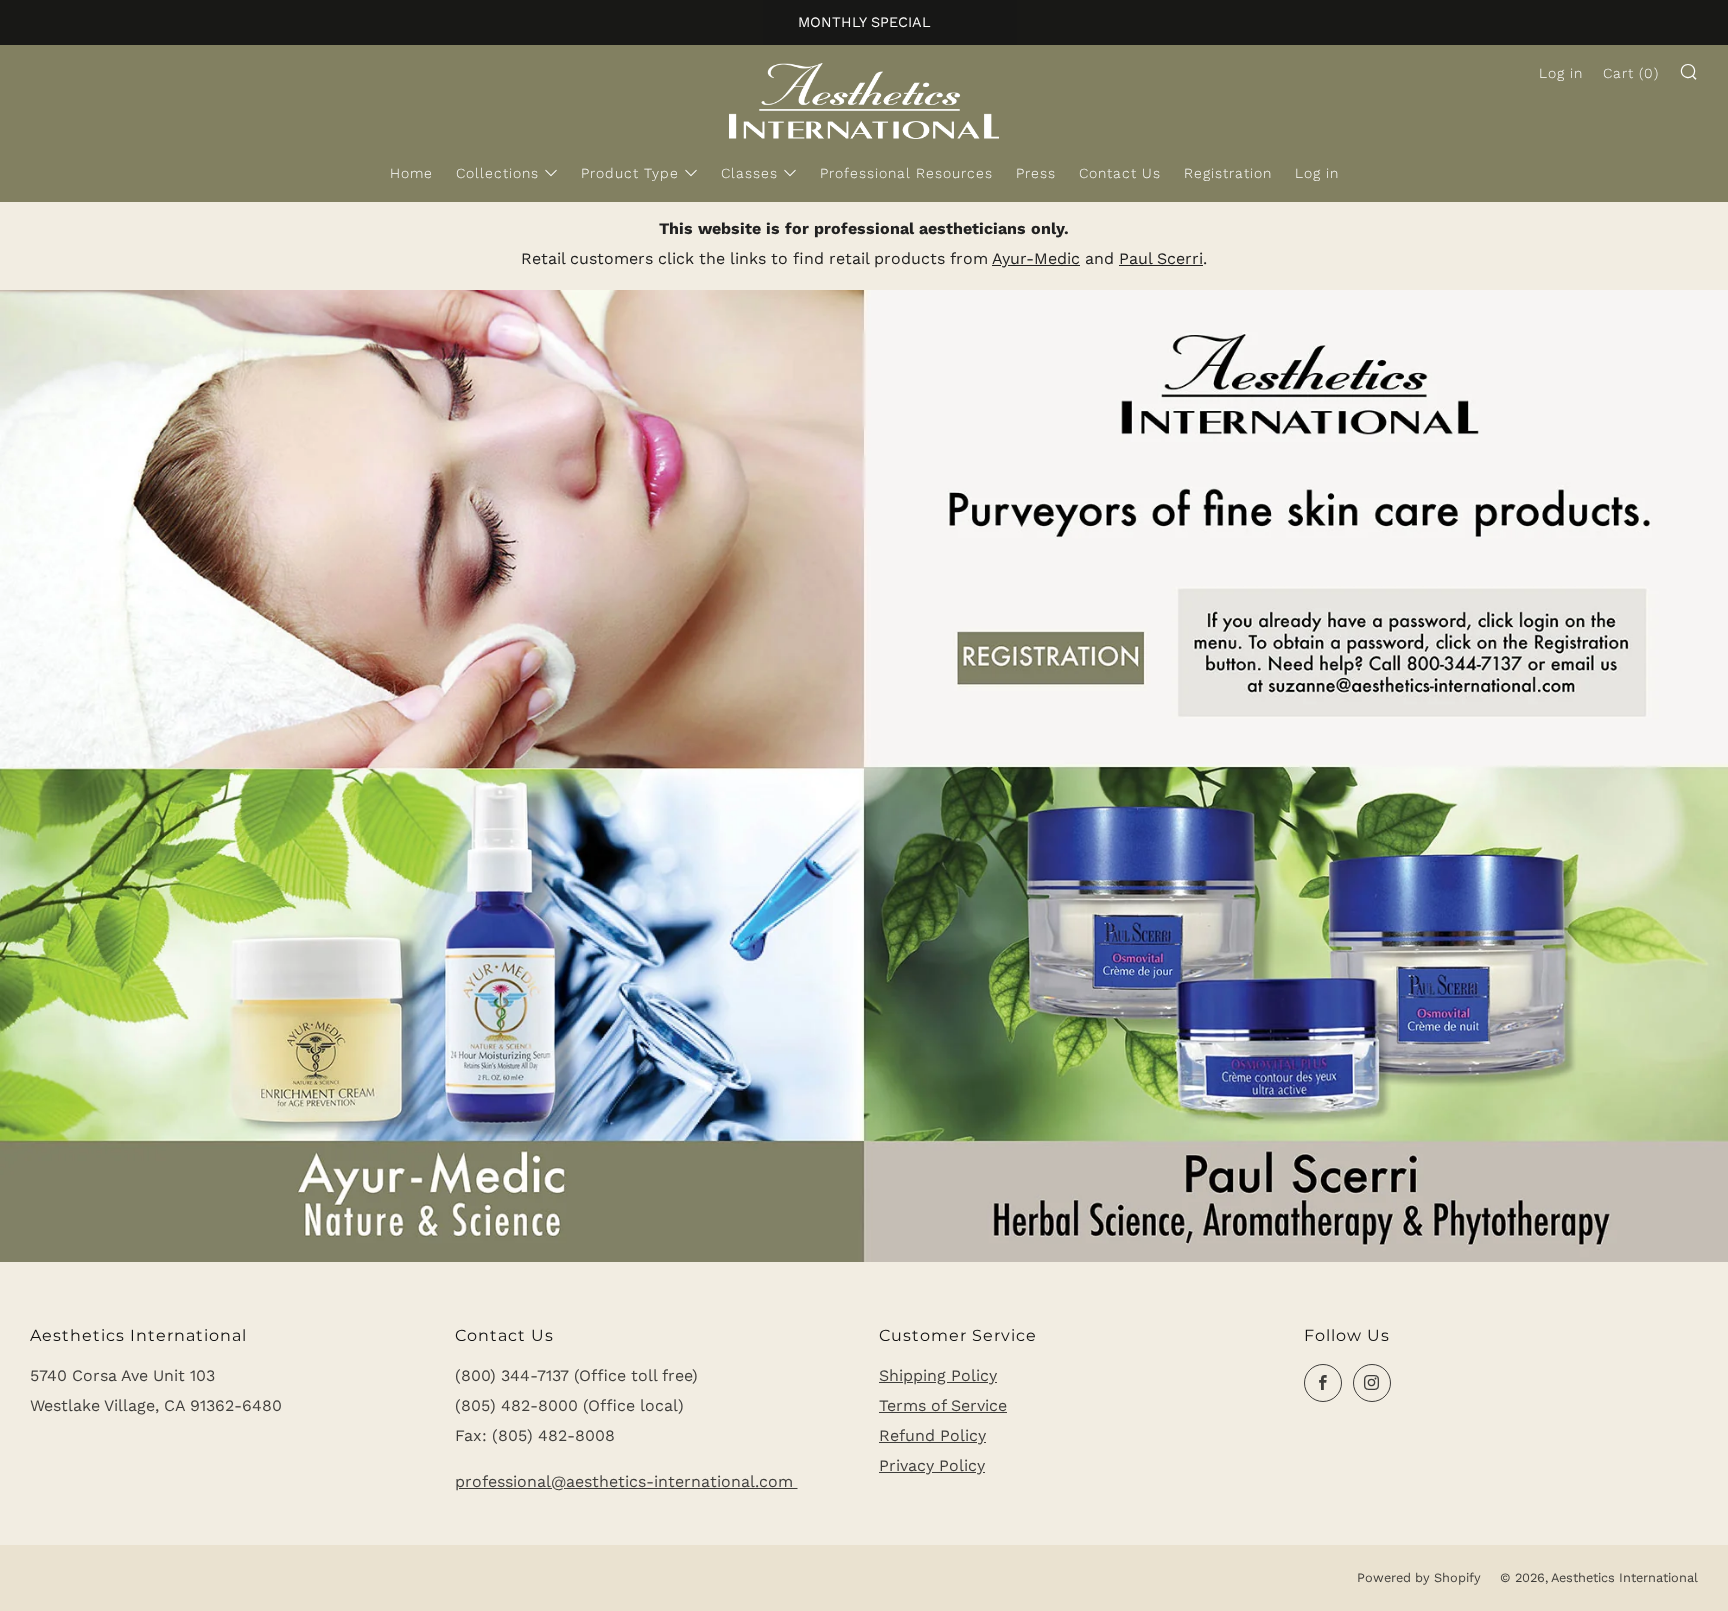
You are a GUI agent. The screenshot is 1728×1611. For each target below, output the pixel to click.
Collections (497, 173)
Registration (1228, 173)
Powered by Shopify (1419, 1577)
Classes (749, 173)
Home (411, 173)
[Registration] (864, 774)
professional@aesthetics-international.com (626, 1481)
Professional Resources (906, 173)
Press (1036, 173)
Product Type (630, 173)
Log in (1317, 173)
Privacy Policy (932, 1465)
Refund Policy (932, 1435)
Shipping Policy (938, 1375)
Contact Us (1120, 173)
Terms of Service (943, 1405)
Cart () (1631, 73)
